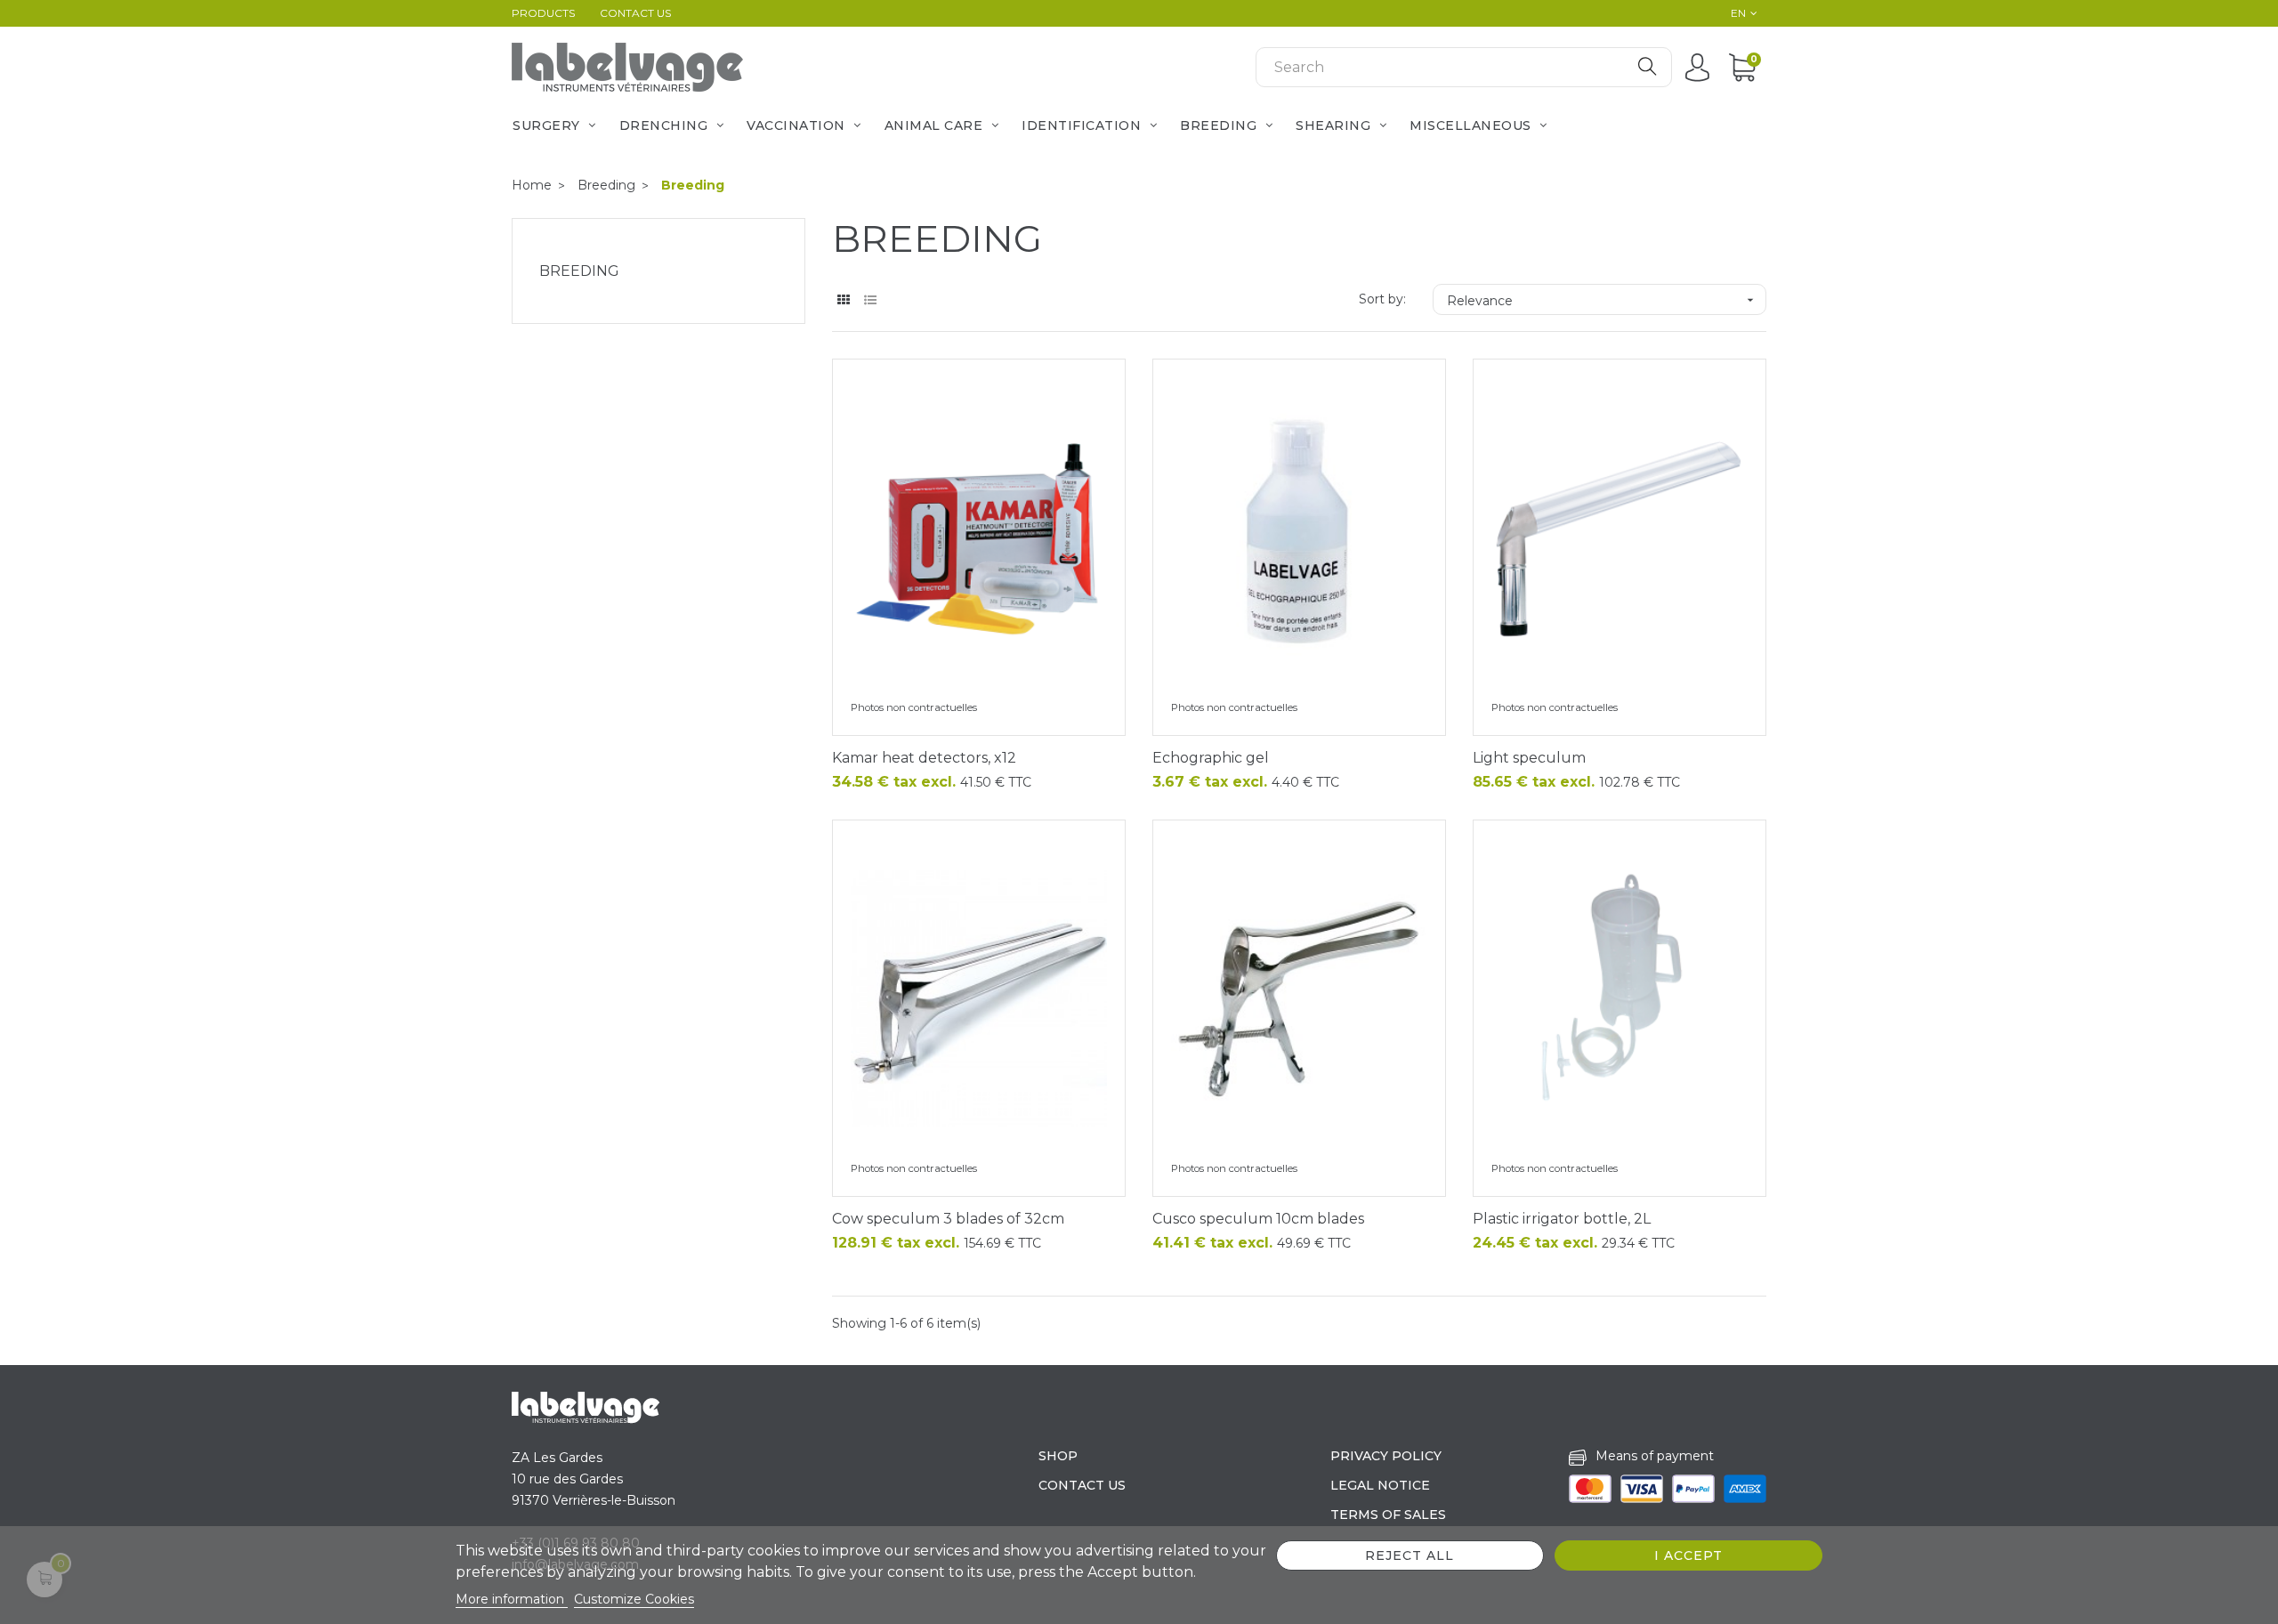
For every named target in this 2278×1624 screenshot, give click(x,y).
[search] (1647, 67)
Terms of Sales (1388, 1515)
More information (512, 1599)
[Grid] (843, 300)
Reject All (1410, 1555)
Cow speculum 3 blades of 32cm (948, 1219)
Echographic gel (1211, 758)
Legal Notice (1380, 1485)
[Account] (1702, 67)
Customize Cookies (634, 1599)
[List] (870, 300)
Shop (1058, 1456)
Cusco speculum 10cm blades (1258, 1219)
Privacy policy (1386, 1456)
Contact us (635, 13)
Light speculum (1529, 758)
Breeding (579, 271)
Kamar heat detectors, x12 (924, 758)
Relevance (1602, 301)
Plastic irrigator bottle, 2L (1562, 1219)
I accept (1688, 1555)
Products (543, 13)
